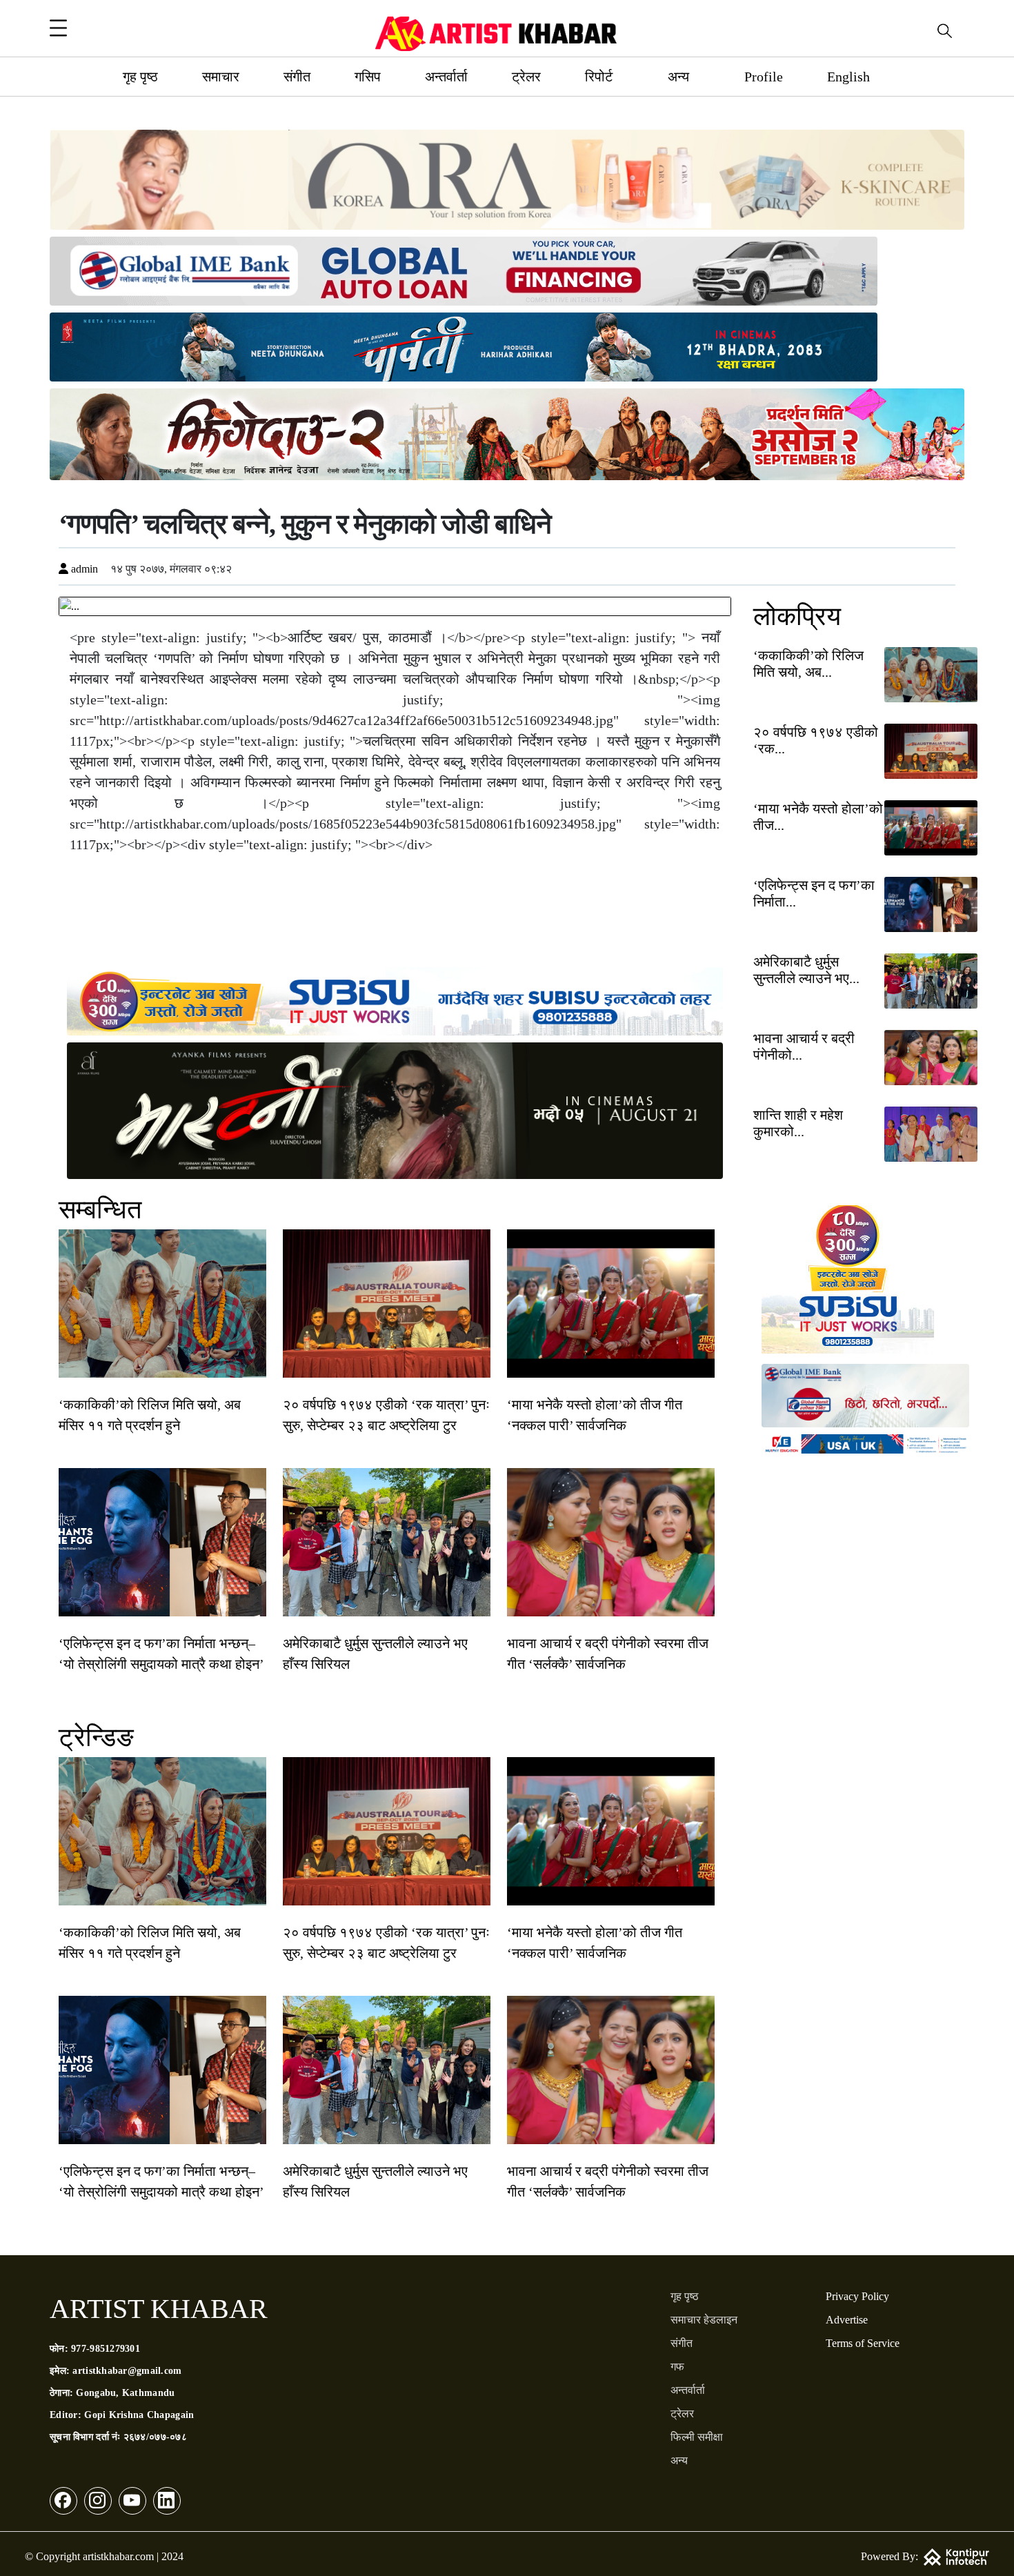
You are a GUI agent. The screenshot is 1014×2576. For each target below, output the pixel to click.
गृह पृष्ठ (140, 77)
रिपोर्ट (599, 77)
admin (83, 569)
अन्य (678, 77)
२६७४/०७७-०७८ (155, 2437)
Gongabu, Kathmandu (125, 2393)
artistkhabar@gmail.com (127, 2371)
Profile (764, 77)
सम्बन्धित (100, 1209)
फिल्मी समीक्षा (697, 2437)
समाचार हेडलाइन (704, 2320)
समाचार (221, 77)
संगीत (297, 77)
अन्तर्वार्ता (446, 77)
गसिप (368, 77)
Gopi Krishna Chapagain (139, 2415)
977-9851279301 (106, 2349)
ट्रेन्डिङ (96, 1737)
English (848, 77)
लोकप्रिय (797, 616)
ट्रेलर (526, 77)
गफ (677, 2367)
